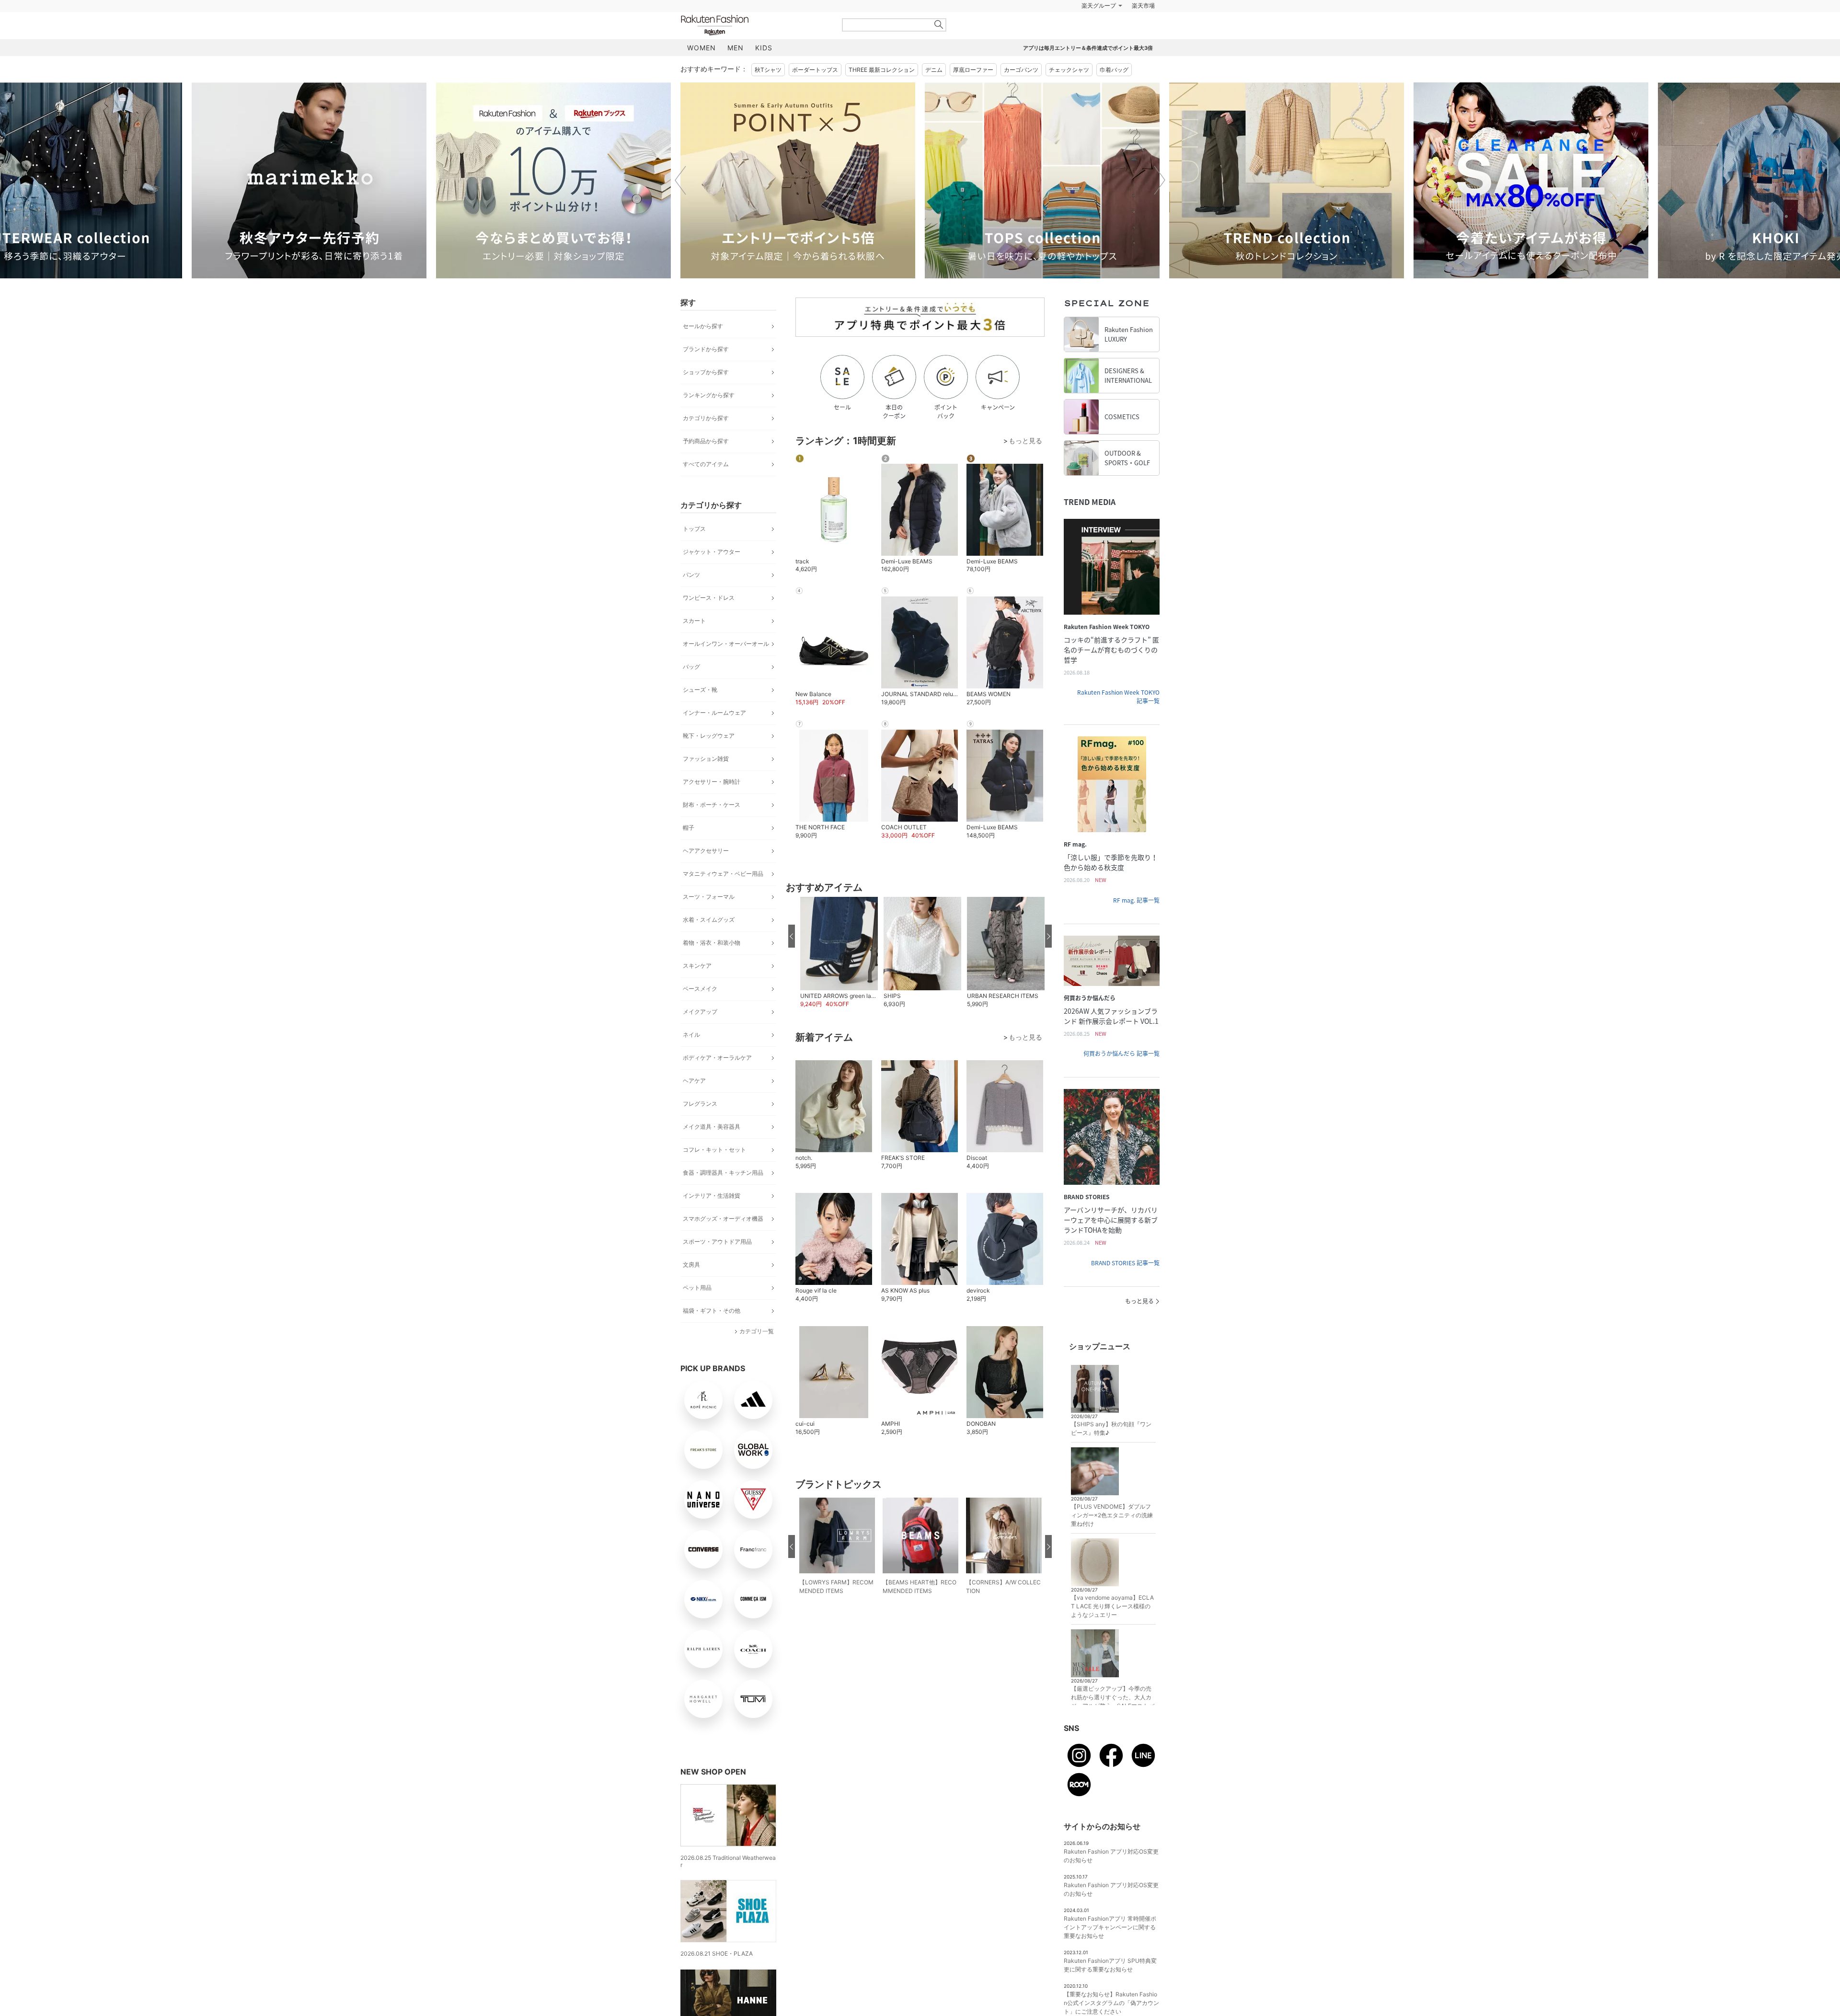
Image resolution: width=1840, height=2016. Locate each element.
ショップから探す (706, 372)
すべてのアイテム (706, 464)
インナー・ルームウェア (714, 713)
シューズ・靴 (700, 690)
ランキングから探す (709, 395)
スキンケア (697, 966)
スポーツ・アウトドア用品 (717, 1242)
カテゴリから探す (706, 418)
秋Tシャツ (768, 70)
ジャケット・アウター (712, 552)
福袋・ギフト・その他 (712, 1311)
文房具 (691, 1265)
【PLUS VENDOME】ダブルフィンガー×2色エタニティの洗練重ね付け (1112, 1515)
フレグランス (700, 1104)
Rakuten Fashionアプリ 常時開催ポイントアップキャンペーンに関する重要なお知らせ (1110, 1927)
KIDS (764, 48)
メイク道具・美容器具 (712, 1127)
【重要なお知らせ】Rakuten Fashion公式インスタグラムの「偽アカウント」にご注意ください (1111, 2003)
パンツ (691, 575)
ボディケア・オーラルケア (717, 1058)
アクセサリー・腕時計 (712, 782)
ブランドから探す (706, 349)
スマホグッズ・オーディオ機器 (723, 1219)
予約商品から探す (706, 441)
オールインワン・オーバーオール (726, 644)
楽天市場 (1143, 6)
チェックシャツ (1069, 70)
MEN (736, 48)
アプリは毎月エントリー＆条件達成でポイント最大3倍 (1088, 48)
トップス (694, 529)
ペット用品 (697, 1288)
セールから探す (703, 326)
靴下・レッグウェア (709, 736)
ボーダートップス (815, 70)
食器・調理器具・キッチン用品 (723, 1173)
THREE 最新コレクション (882, 70)
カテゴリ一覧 (757, 1331)
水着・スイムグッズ (709, 920)
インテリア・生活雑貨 (712, 1196)
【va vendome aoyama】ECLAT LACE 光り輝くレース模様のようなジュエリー (1112, 1606)
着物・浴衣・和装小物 (712, 943)
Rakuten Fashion (755, 25)
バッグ (691, 667)
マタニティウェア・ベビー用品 (723, 874)
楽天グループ (1099, 6)
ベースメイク (700, 989)
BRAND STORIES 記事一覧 (1125, 1263)
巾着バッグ (1114, 70)
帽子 (689, 828)
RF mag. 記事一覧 (1136, 900)
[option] (309, 180)
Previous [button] (680, 180)
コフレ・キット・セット (714, 1150)
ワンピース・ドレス (709, 598)
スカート (694, 621)
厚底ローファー (973, 70)
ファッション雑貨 (706, 759)
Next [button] (1160, 180)
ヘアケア (694, 1081)
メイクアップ (700, 1012)
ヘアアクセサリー (706, 851)
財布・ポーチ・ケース (712, 805)
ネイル (691, 1035)
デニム (934, 70)
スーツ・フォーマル (709, 897)
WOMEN (701, 48)
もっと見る (1139, 1301)
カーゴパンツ (1021, 70)
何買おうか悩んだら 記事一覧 (1121, 1054)
